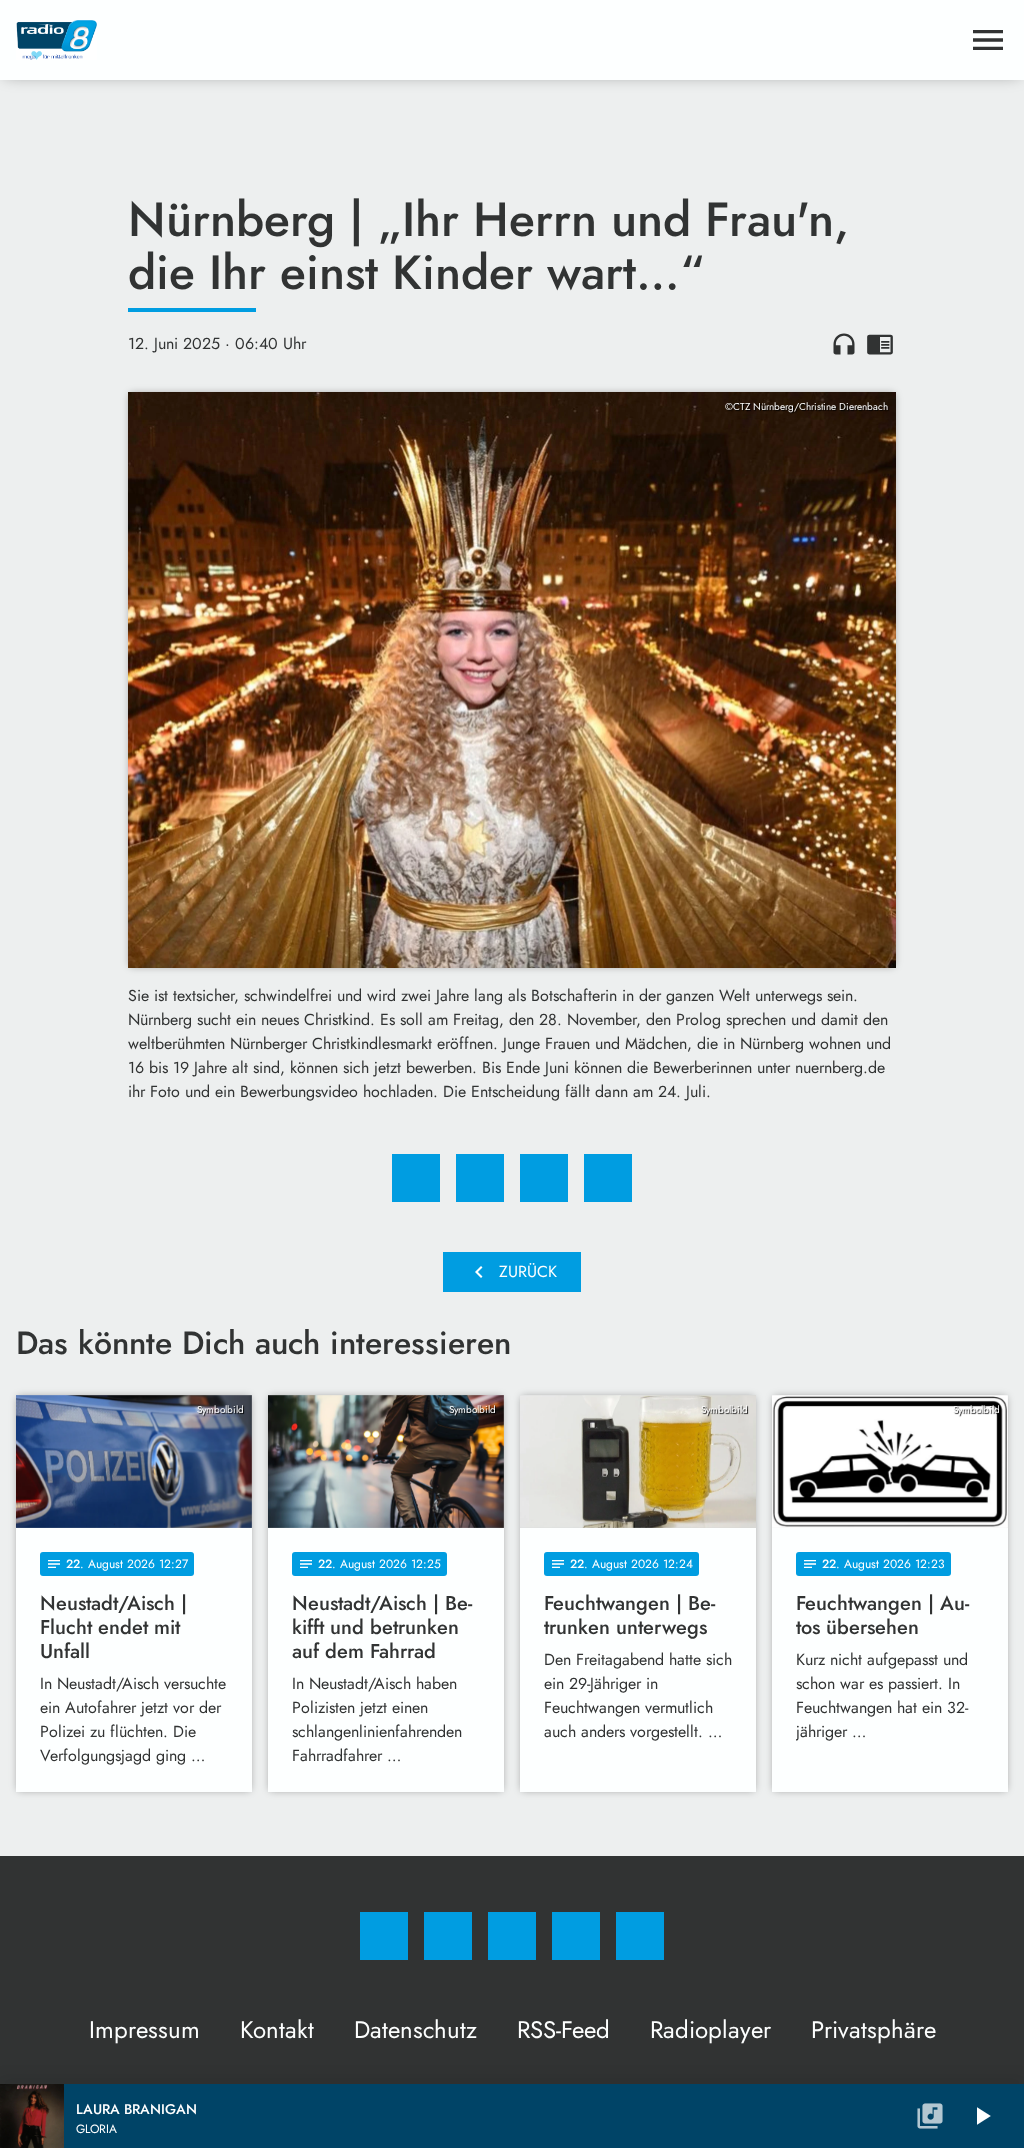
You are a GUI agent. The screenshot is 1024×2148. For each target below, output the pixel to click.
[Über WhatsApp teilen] (544, 1178)
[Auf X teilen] (480, 1178)
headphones (844, 344)
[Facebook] (384, 1936)
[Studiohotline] (576, 1936)
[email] (640, 1936)
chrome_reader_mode (880, 344)
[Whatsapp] (512, 1936)
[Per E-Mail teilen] (608, 1178)
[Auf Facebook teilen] (416, 1178)
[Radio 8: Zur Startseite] (488, 40)
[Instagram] (448, 1936)
